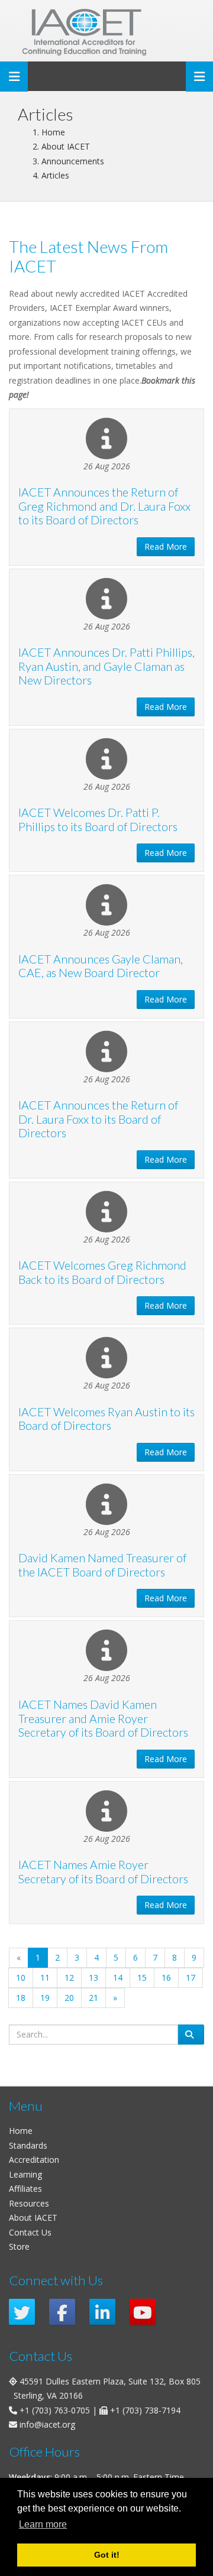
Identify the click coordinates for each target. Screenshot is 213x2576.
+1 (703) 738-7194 (145, 2410)
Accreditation (34, 2160)
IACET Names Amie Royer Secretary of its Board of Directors (103, 1872)
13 (93, 1978)
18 (21, 1998)
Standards (28, 2145)
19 (45, 1998)
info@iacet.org (47, 2424)
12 (69, 1978)
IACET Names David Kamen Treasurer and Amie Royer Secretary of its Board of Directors (103, 1718)
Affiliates (25, 2189)
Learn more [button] (43, 2524)
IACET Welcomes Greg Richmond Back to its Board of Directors (102, 1272)
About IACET (33, 2217)
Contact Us (30, 2232)
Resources (29, 2203)
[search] (191, 2035)
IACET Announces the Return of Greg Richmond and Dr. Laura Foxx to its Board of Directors (104, 506)
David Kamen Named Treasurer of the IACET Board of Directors (102, 1565)
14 (118, 1978)
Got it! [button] (107, 2555)
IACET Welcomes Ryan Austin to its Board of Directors (106, 1419)
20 (69, 1998)
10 (21, 1978)
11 (45, 1978)
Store (19, 2246)
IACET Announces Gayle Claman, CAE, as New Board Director (101, 966)
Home (21, 2131)
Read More (166, 546)
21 (93, 1998)
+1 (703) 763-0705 (55, 2410)
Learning (25, 2174)
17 (191, 1978)
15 (142, 1978)
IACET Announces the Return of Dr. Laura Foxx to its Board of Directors (98, 1119)
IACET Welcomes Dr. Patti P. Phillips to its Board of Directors (98, 820)
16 (166, 1978)
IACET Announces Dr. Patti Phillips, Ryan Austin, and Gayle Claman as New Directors (106, 666)
